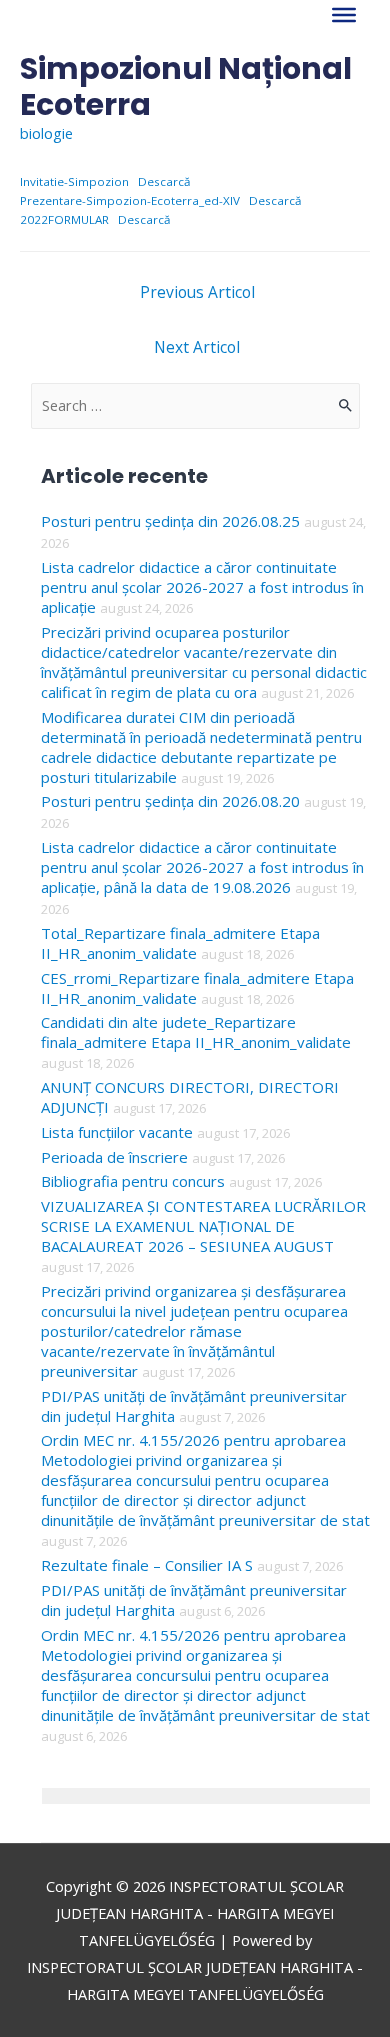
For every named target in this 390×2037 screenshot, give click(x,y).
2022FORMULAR (64, 219)
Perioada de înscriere (114, 1157)
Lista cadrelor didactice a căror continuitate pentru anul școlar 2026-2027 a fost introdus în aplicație (202, 587)
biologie (46, 133)
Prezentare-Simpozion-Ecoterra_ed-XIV (130, 200)
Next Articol (197, 347)
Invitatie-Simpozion (74, 181)
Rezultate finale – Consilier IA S (147, 1565)
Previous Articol (197, 292)
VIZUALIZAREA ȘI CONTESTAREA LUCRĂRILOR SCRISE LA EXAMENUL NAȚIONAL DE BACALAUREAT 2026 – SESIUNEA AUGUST (203, 1226)
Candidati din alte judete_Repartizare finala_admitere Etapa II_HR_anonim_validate (196, 1032)
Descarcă (164, 181)
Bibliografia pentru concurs (133, 1181)
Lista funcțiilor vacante (117, 1132)
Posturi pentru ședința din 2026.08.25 (170, 521)
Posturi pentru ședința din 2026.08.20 (170, 801)
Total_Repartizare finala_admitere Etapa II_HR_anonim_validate (180, 943)
